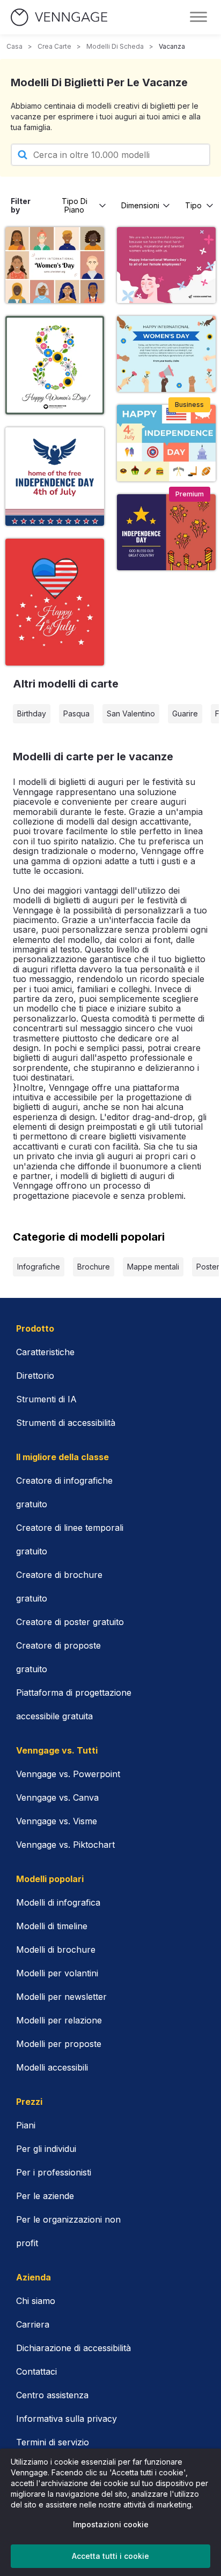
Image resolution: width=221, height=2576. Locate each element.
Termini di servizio (53, 2442)
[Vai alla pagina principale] (59, 17)
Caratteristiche (45, 1352)
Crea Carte (54, 46)
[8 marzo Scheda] (55, 365)
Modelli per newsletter (61, 1997)
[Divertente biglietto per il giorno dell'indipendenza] (166, 532)
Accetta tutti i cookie (110, 2556)
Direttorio (35, 1376)
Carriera (33, 2324)
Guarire (185, 713)
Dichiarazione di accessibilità (73, 2348)
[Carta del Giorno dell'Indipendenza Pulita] (55, 477)
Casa (14, 46)
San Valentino (131, 713)
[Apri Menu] (198, 17)
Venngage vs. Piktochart (65, 1845)
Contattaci (36, 2371)
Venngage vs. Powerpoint (68, 1774)
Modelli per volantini (57, 1973)
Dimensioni (140, 205)
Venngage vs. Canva (57, 1797)
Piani (26, 2125)
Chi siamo (36, 2301)
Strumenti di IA (46, 1399)
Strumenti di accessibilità (66, 1423)
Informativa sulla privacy (67, 2419)
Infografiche (39, 1267)
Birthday (32, 713)
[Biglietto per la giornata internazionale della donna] (166, 265)
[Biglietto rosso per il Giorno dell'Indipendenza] (55, 602)
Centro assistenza (52, 2395)
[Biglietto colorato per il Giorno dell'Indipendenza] (166, 443)
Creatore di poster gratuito (70, 1622)
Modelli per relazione (59, 2020)
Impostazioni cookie (111, 2524)
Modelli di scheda (115, 46)
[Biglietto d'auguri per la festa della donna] (55, 265)
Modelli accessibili (52, 2067)
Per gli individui (46, 2149)
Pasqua (76, 713)
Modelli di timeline (52, 1926)
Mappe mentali (153, 1267)
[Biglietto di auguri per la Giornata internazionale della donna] (166, 354)
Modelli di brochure (56, 1950)
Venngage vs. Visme (57, 1821)
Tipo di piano (75, 205)
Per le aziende (45, 2196)
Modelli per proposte (59, 2044)
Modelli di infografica (58, 1902)
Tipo (193, 205)
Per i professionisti (54, 2172)
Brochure (94, 1267)
